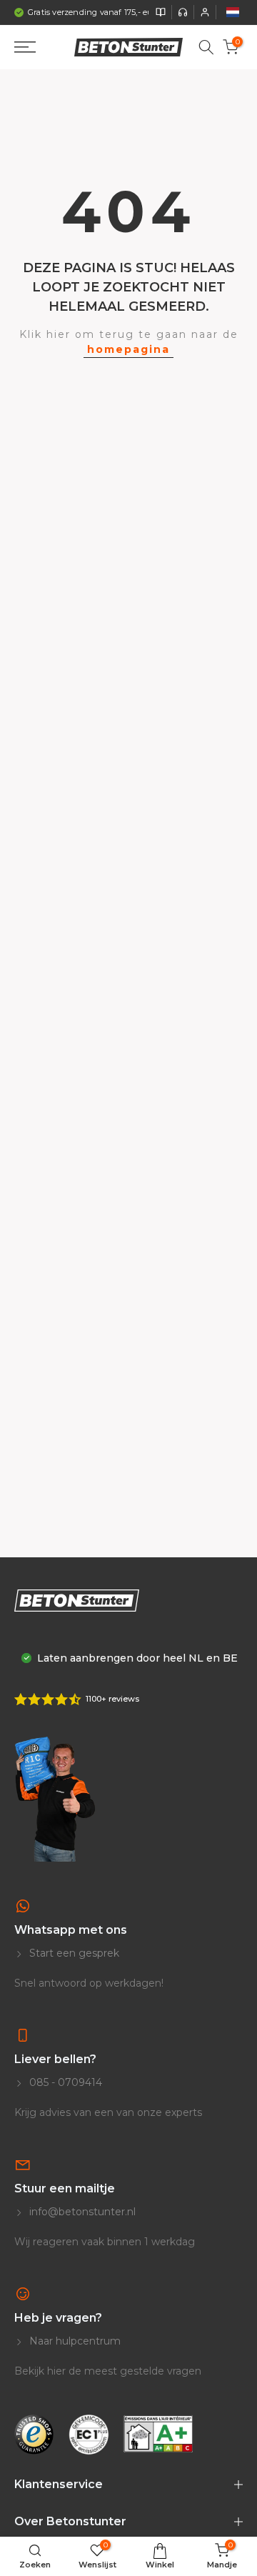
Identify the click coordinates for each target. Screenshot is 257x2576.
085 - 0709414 (64, 2082)
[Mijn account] (205, 12)
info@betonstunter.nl (81, 2212)
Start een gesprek (73, 1953)
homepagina (128, 349)
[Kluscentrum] (161, 12)
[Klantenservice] (183, 12)
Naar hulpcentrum (74, 2341)
